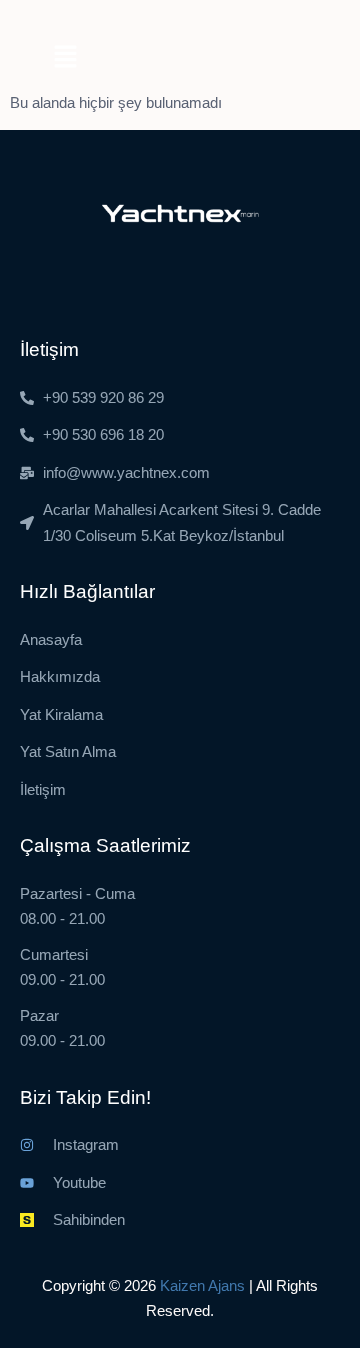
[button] (65, 58)
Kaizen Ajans (202, 1285)
